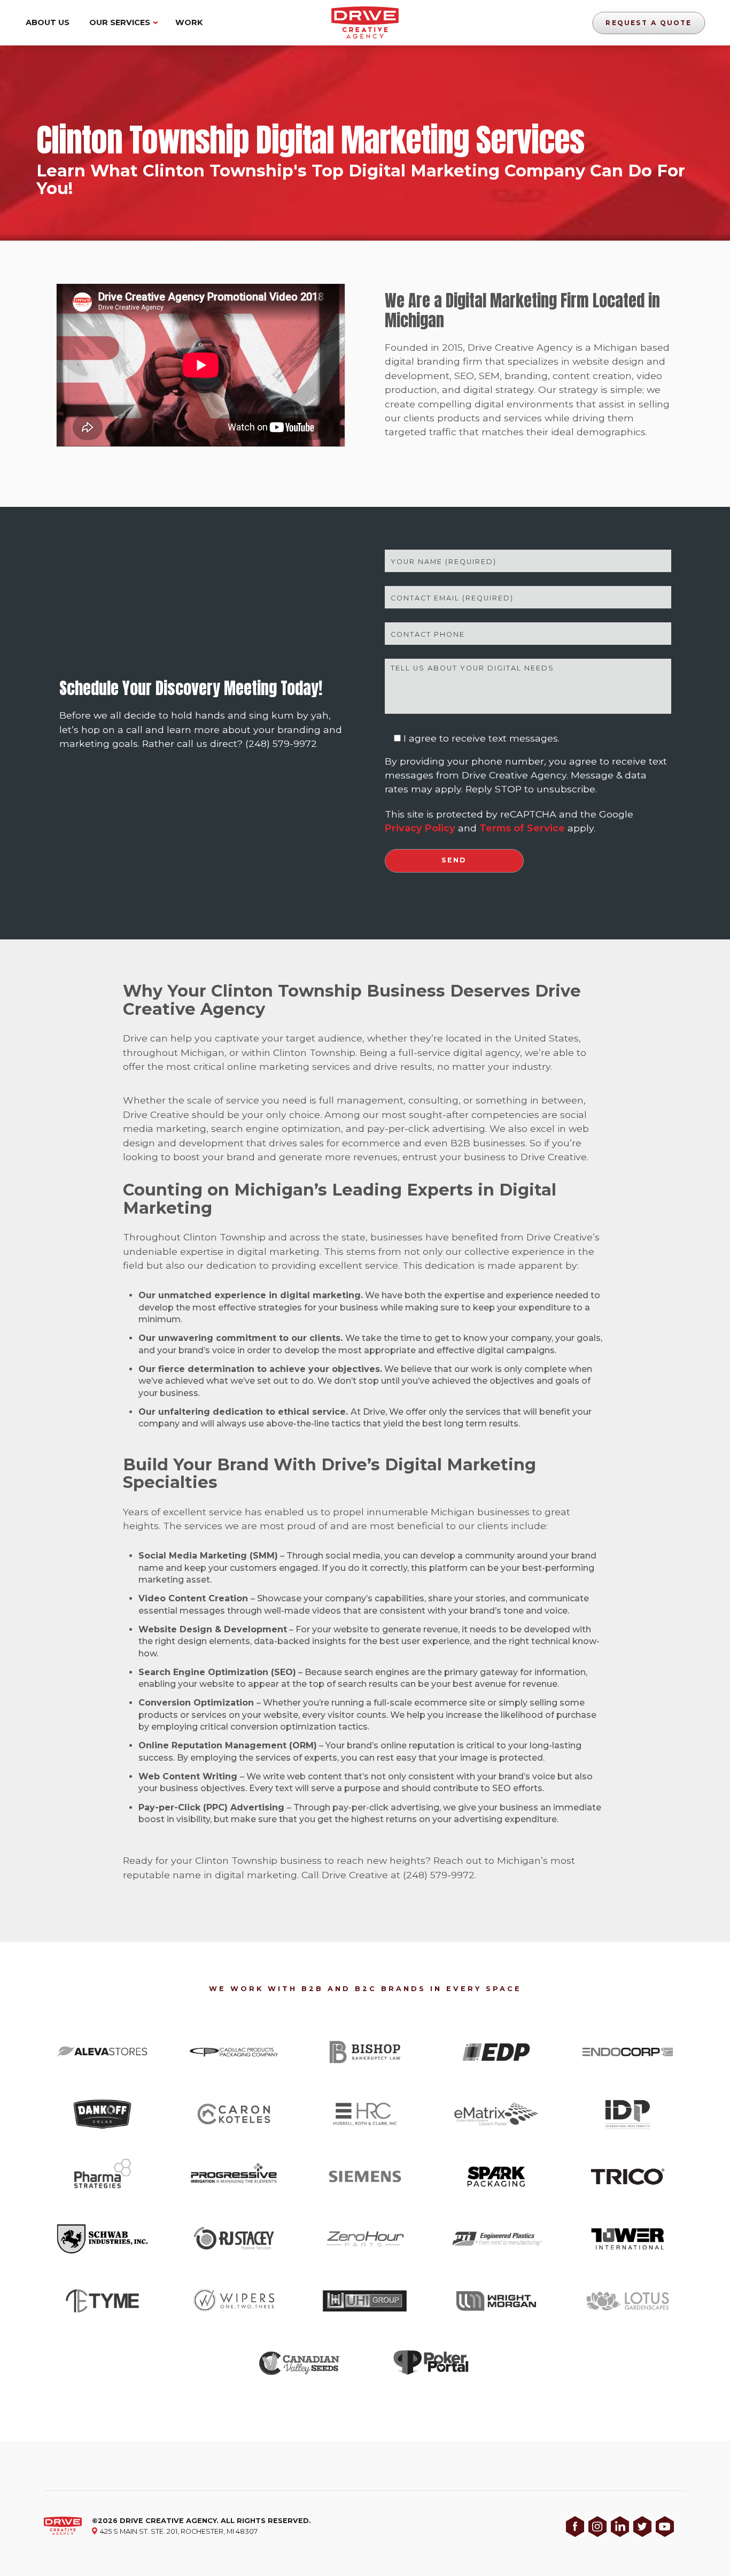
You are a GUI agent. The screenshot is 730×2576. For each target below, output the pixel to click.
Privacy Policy (420, 828)
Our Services (120, 22)
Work (189, 22)
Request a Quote (649, 22)
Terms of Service (522, 828)
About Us (48, 22)
